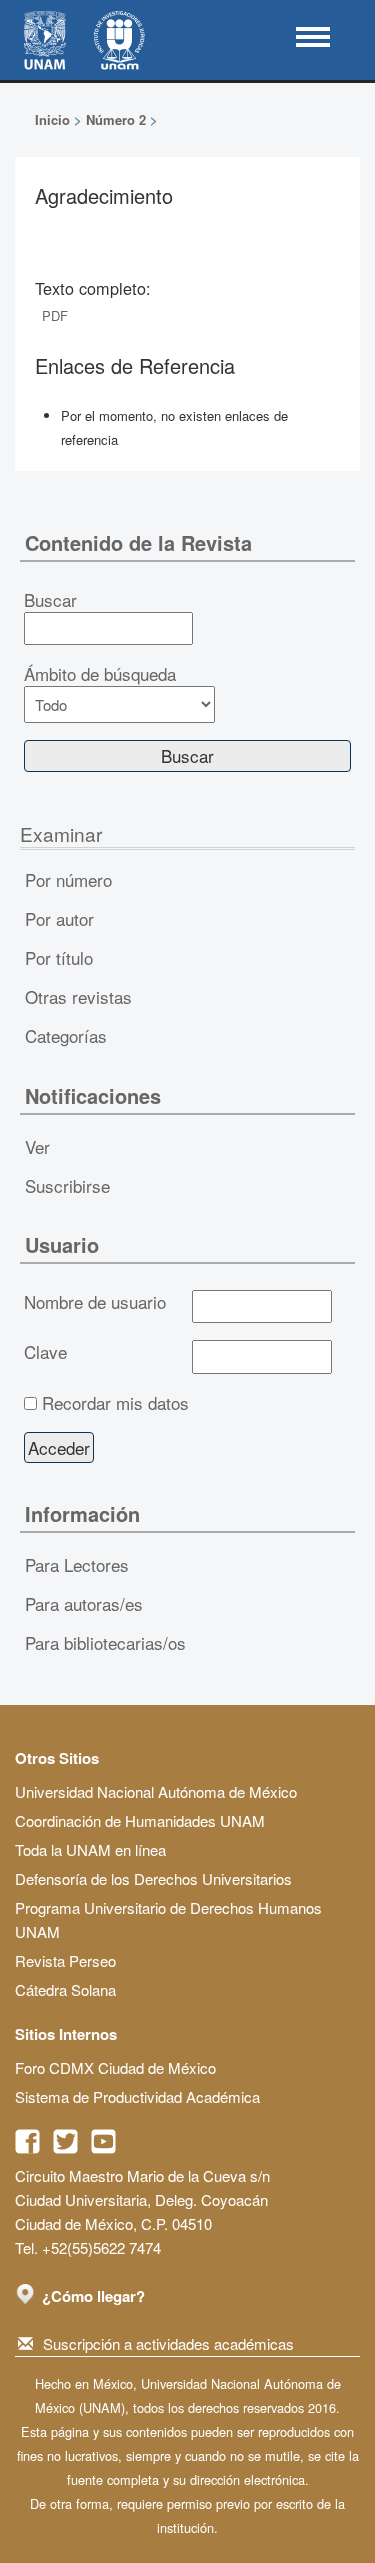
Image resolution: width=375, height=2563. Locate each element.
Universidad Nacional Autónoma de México (156, 1791)
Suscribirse (67, 1185)
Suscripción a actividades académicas (168, 2343)
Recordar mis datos (115, 1403)
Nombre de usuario (95, 1302)
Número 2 (116, 119)
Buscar (50, 600)
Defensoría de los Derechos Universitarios (153, 1878)
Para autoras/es (84, 1603)
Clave (45, 1352)
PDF (55, 315)
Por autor (59, 918)
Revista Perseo (65, 1960)
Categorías (66, 1035)
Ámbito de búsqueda (100, 674)
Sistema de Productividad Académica (137, 2096)
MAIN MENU (313, 37)
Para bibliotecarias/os (105, 1642)
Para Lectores (77, 1564)
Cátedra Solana (65, 1989)
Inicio (52, 119)
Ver (37, 1146)
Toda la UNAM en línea (90, 1849)
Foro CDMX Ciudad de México (115, 2067)
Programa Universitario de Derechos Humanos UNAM (168, 1919)
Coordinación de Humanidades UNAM (140, 1820)
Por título (59, 957)
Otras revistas (78, 996)
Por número (68, 879)
